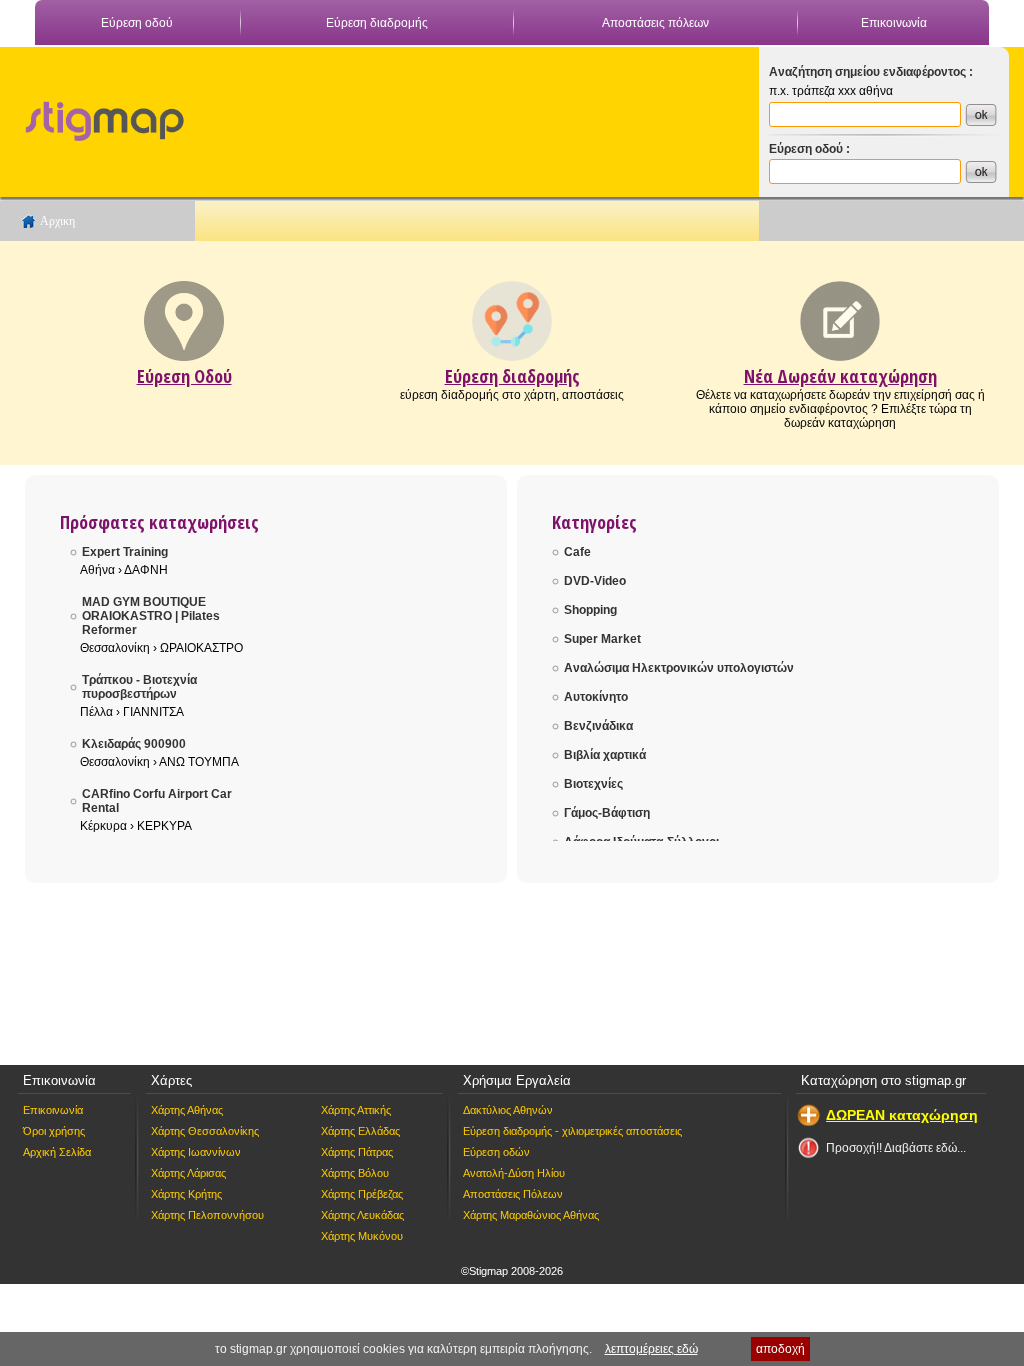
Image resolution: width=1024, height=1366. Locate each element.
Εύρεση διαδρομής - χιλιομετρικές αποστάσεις (572, 1131)
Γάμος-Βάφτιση (607, 813)
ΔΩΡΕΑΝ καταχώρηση (902, 1115)
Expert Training (125, 552)
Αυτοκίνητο (596, 697)
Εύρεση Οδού (184, 376)
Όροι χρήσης (54, 1131)
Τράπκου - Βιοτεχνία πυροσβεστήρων (139, 687)
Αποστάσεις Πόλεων (513, 1194)
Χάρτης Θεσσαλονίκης (205, 1131)
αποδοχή (780, 1349)
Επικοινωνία (894, 23)
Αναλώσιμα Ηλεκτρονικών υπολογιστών (679, 668)
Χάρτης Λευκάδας (362, 1215)
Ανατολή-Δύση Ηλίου (514, 1173)
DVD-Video (595, 581)
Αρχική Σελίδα (57, 1152)
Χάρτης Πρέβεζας (362, 1194)
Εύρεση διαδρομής (377, 23)
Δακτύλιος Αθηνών (508, 1110)
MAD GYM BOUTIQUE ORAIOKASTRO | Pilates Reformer (151, 616)
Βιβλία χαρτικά (605, 755)
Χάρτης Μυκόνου (362, 1236)
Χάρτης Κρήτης (186, 1194)
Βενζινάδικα (598, 726)
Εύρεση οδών (496, 1152)
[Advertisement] (467, 116)
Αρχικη (57, 221)
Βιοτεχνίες (593, 784)
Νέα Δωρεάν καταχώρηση (840, 376)
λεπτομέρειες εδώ (651, 1349)
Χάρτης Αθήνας (187, 1110)
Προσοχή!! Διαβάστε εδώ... (896, 1148)
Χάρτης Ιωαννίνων (196, 1152)
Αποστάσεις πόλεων (655, 23)
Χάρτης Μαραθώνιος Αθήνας (531, 1215)
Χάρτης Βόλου (355, 1173)
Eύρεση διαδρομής (512, 376)
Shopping (590, 610)
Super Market (602, 639)
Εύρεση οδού (137, 23)
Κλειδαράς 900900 (134, 744)
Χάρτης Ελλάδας (360, 1131)
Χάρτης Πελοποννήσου (207, 1215)
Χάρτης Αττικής (356, 1110)
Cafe (577, 552)
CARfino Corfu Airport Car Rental (157, 801)
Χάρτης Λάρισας (188, 1173)
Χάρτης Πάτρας (357, 1152)
